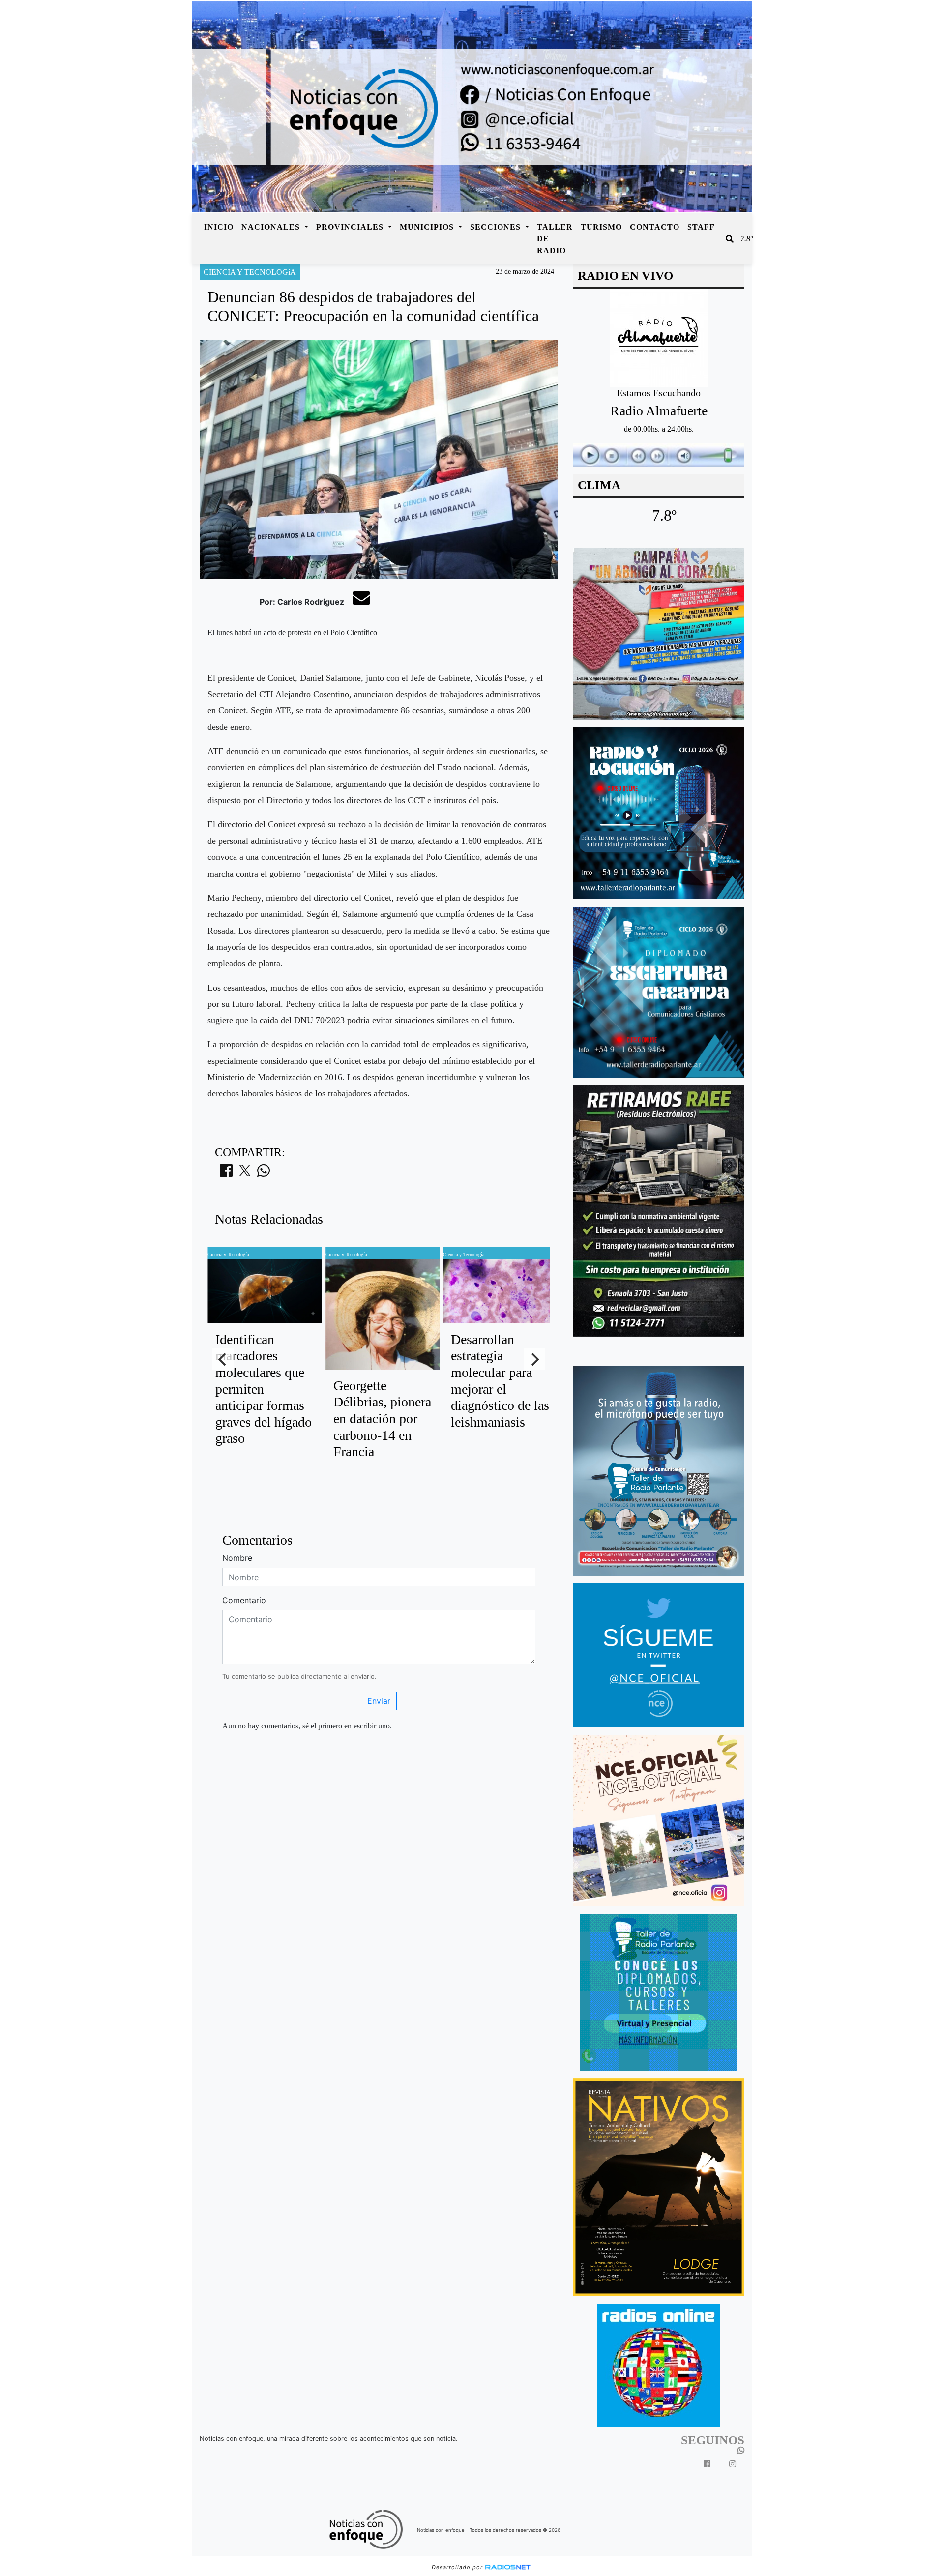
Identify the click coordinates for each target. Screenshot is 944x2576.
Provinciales (351, 227)
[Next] (534, 1359)
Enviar (379, 1701)
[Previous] (223, 1359)
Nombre (237, 1558)
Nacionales (272, 227)
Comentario (244, 1600)
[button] (730, 239)
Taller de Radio (555, 239)
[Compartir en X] (245, 1173)
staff (701, 227)
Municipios (428, 227)
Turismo (601, 227)
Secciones (497, 227)
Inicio (219, 227)
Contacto (655, 227)
